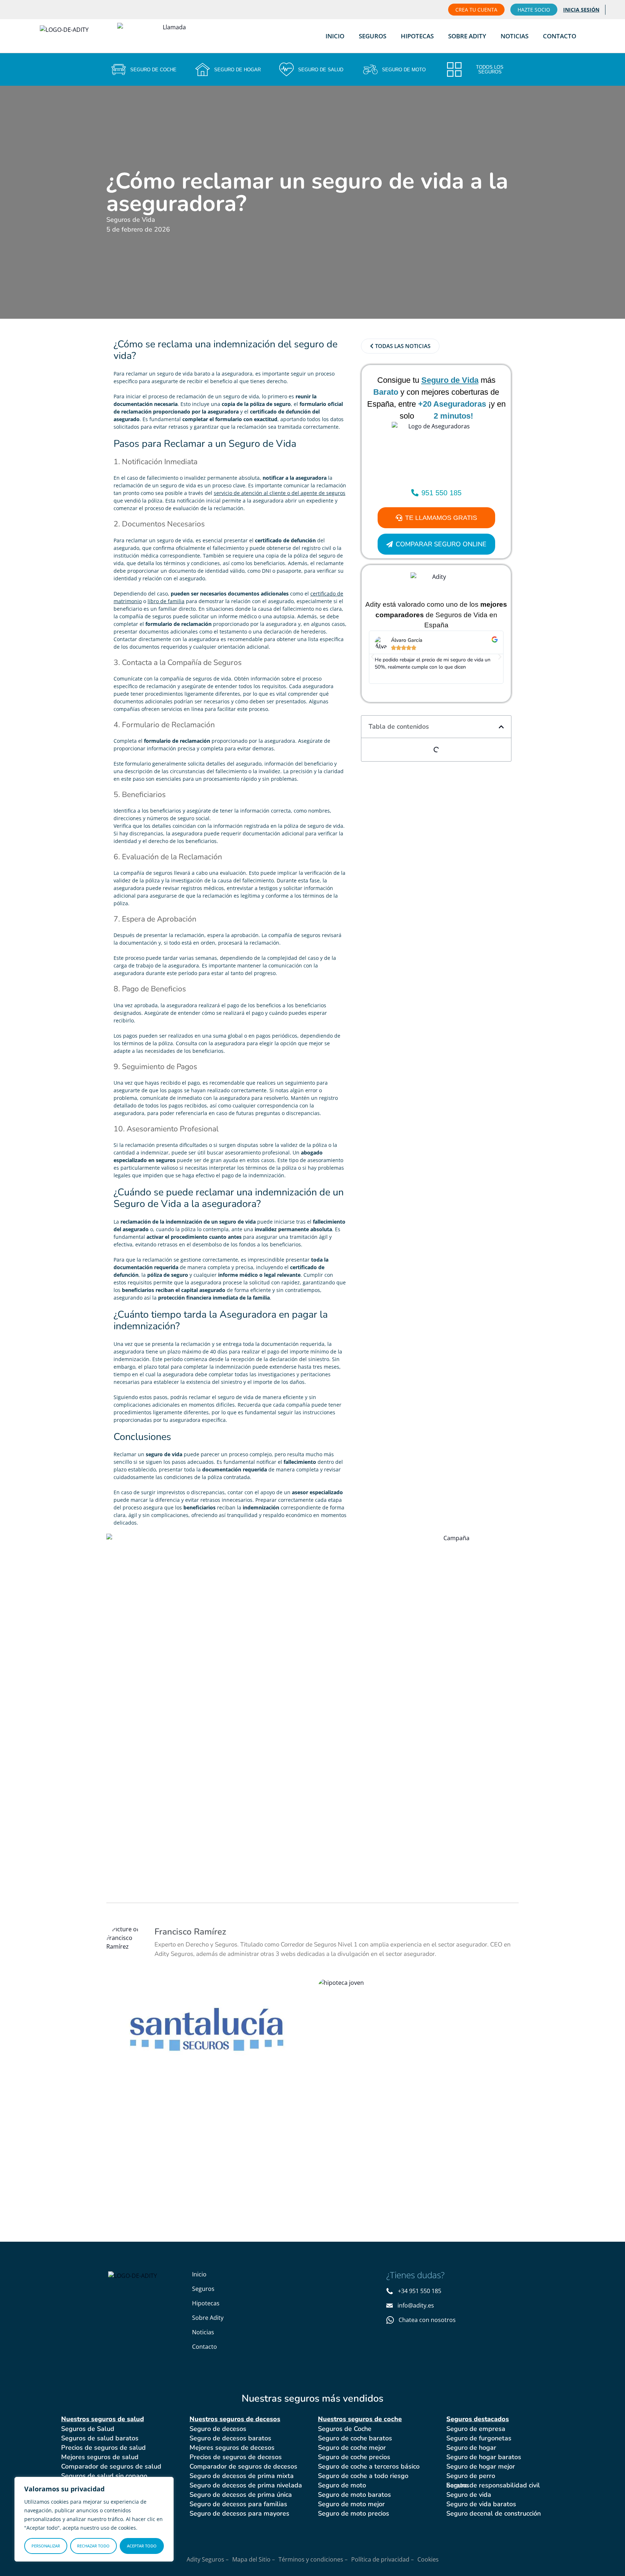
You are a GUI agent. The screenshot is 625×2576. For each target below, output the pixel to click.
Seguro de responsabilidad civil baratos (493, 2485)
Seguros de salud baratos (100, 2438)
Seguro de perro (471, 2476)
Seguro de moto (342, 2485)
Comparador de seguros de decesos (243, 2466)
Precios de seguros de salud (103, 2448)
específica (214, 1420)
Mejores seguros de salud (100, 2457)
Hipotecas (417, 36)
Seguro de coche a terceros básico (369, 2466)
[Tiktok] (420, 2342)
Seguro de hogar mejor (481, 2466)
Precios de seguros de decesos (236, 2457)
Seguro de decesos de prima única (241, 2495)
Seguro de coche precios (354, 2457)
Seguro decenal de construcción (494, 2513)
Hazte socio (534, 10)
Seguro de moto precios (354, 2513)
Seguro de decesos (218, 2429)
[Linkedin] (435, 2342)
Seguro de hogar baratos (484, 2457)
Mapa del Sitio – (254, 2559)
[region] (94, 2519)
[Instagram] (406, 2342)
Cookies (428, 2559)
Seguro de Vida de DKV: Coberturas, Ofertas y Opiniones (402, 2021)
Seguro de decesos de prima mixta (242, 2476)
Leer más (150, 2071)
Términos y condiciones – (313, 2559)
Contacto (560, 36)
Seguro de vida (469, 2495)
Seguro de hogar (471, 2448)
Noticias (515, 36)
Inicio (335, 36)
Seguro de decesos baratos (230, 2438)
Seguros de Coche (345, 2429)
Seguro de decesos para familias (238, 2504)
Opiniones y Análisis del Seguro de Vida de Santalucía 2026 (205, 2021)
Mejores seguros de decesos (232, 2448)
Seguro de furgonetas (479, 2438)
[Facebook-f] (391, 2342)
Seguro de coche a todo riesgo (363, 2476)
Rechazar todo (93, 2546)
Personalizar (46, 2546)
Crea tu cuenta (476, 10)
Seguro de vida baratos (481, 2504)
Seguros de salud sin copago (104, 2476)
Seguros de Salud (88, 2429)
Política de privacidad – (382, 2559)
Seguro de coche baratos (355, 2438)
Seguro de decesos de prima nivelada (246, 2485)
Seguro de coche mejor (352, 2448)
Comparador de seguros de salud (111, 2466)
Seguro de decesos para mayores (239, 2513)
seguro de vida (178, 485)
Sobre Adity (467, 36)
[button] (373, 657)
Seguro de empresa (476, 2429)
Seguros (373, 36)
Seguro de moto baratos (354, 2495)
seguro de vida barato (184, 374)
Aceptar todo (142, 2546)
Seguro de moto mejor (351, 2504)
